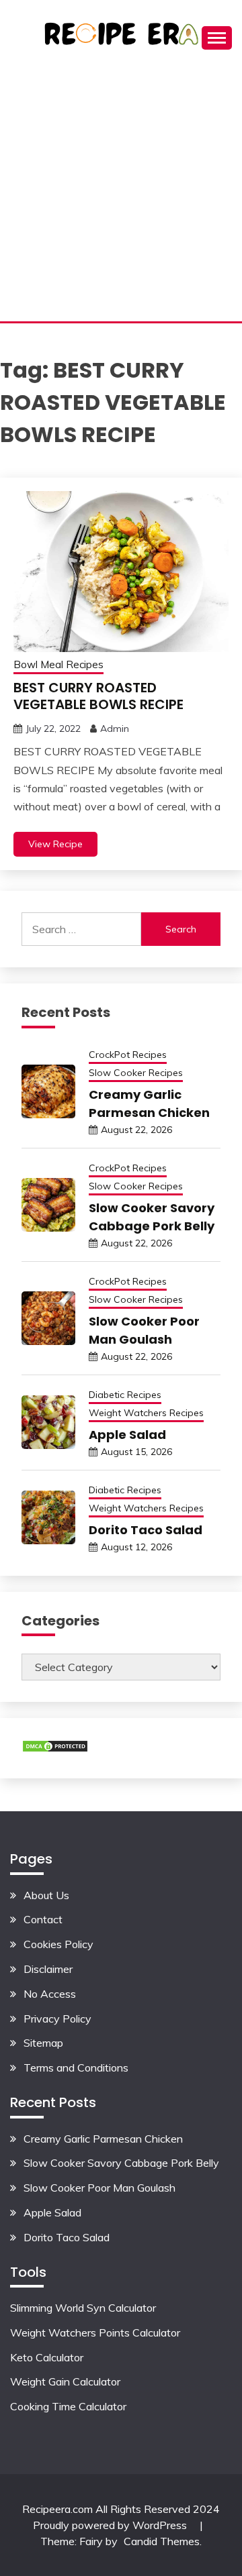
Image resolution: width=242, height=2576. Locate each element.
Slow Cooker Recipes (136, 1073)
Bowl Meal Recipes (58, 664)
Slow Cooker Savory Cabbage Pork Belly (121, 2163)
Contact (43, 1919)
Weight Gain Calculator (65, 2381)
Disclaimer (48, 1969)
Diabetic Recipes (125, 1395)
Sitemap (43, 2043)
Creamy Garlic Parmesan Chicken (103, 2139)
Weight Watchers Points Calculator (95, 2332)
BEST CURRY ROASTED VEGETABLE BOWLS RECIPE (98, 696)
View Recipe (55, 844)
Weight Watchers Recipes (146, 1413)
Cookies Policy (58, 1944)
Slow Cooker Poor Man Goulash (99, 2188)
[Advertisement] (121, 194)
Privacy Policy (57, 2019)
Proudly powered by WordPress (111, 2525)
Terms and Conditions (76, 2068)
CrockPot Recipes (128, 1055)
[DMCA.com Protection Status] (55, 1749)
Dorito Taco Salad (146, 1530)
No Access (50, 1994)
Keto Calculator (47, 2357)
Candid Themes (162, 2541)
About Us (46, 1895)
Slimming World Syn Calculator (83, 2308)
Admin (115, 729)
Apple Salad (127, 1435)
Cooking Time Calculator (68, 2406)
